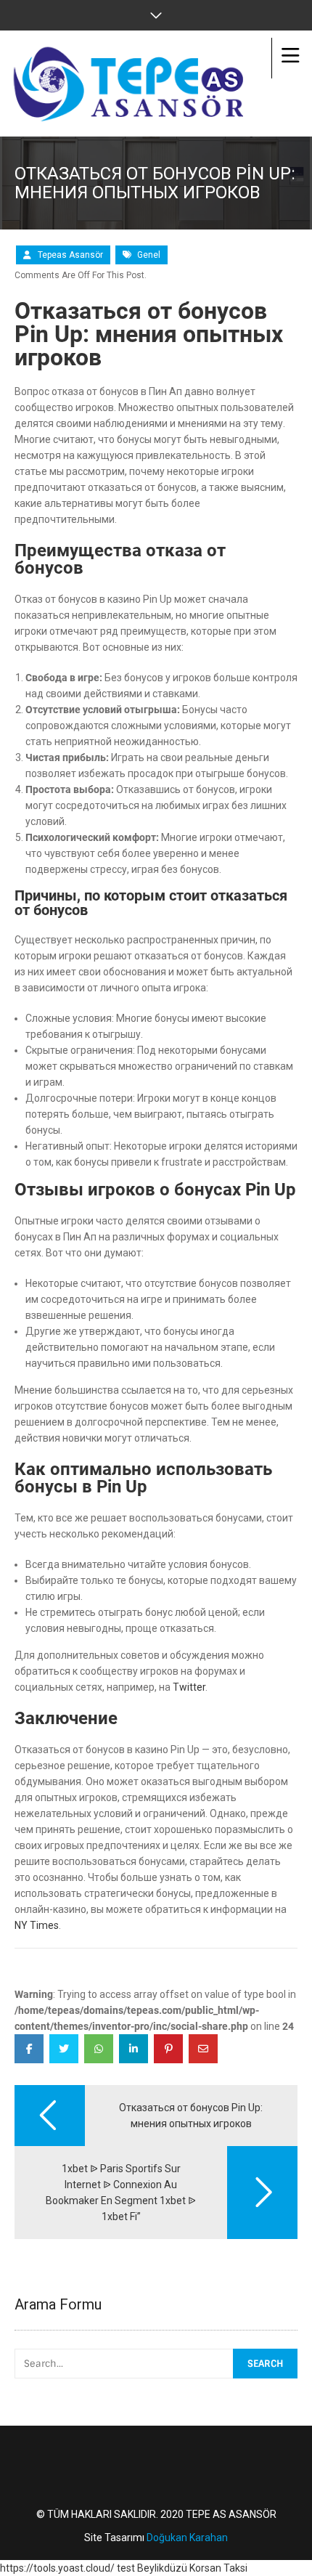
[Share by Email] (203, 2049)
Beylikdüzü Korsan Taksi (192, 2568)
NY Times (37, 1925)
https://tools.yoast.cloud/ (57, 2568)
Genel (149, 255)
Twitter (189, 1687)
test (126, 2568)
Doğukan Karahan (187, 2538)
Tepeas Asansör (70, 255)
